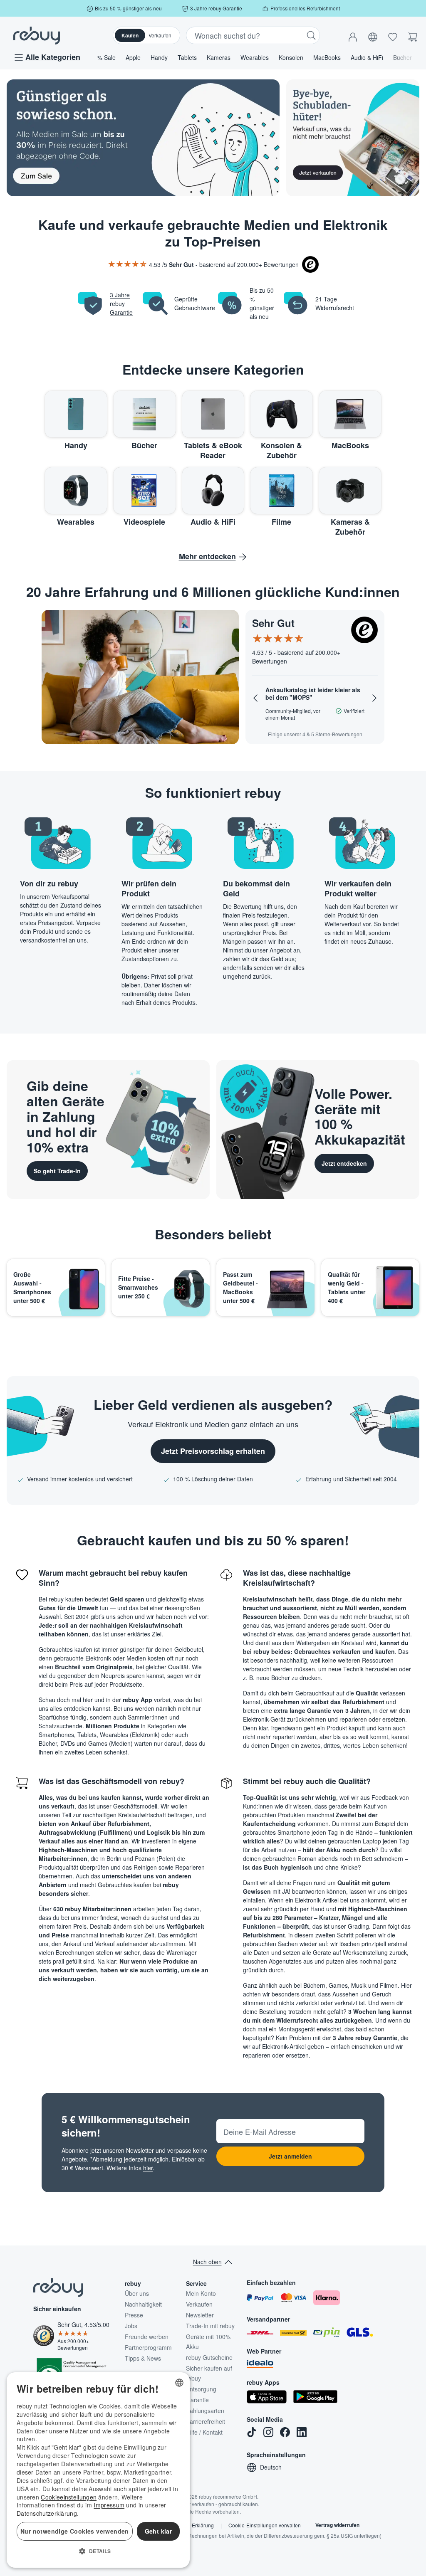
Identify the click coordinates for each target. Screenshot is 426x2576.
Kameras (219, 57)
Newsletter (200, 2315)
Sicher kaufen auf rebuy (209, 2373)
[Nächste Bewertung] (374, 698)
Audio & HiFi (367, 57)
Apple (133, 57)
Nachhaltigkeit (143, 2304)
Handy (159, 57)
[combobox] (179, 2383)
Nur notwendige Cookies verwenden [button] (75, 2531)
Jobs (131, 2326)
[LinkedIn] (302, 2432)
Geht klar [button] (159, 2531)
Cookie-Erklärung (194, 2525)
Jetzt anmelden (290, 2156)
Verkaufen (160, 35)
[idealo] (260, 2364)
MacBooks (327, 57)
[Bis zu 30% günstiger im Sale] (143, 138)
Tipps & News (143, 2358)
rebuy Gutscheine (209, 2357)
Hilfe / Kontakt (204, 2432)
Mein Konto (201, 2293)
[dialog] (98, 2470)
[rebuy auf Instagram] (268, 2432)
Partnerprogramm (148, 2347)
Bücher (402, 57)
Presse (134, 2315)
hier (148, 2168)
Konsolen (291, 57)
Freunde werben (147, 2337)
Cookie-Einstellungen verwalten (265, 2525)
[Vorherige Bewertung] (255, 698)
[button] (353, 35)
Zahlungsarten (205, 2411)
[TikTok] (252, 2432)
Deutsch (271, 2467)
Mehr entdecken (207, 556)
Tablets (187, 57)
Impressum (109, 2505)
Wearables (255, 57)
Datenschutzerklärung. (48, 2513)
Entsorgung (201, 2389)
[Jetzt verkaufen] (353, 138)
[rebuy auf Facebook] (285, 2432)
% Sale (106, 57)
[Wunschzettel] (393, 35)
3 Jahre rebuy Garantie (121, 303)
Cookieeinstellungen (69, 2497)
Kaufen (130, 35)
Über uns (137, 2293)
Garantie (197, 2400)
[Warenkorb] (413, 35)
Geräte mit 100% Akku (208, 2342)
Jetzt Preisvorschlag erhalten (213, 1451)
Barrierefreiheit (206, 2421)
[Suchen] (311, 35)
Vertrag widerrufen (337, 2525)
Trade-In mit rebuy (210, 2326)
